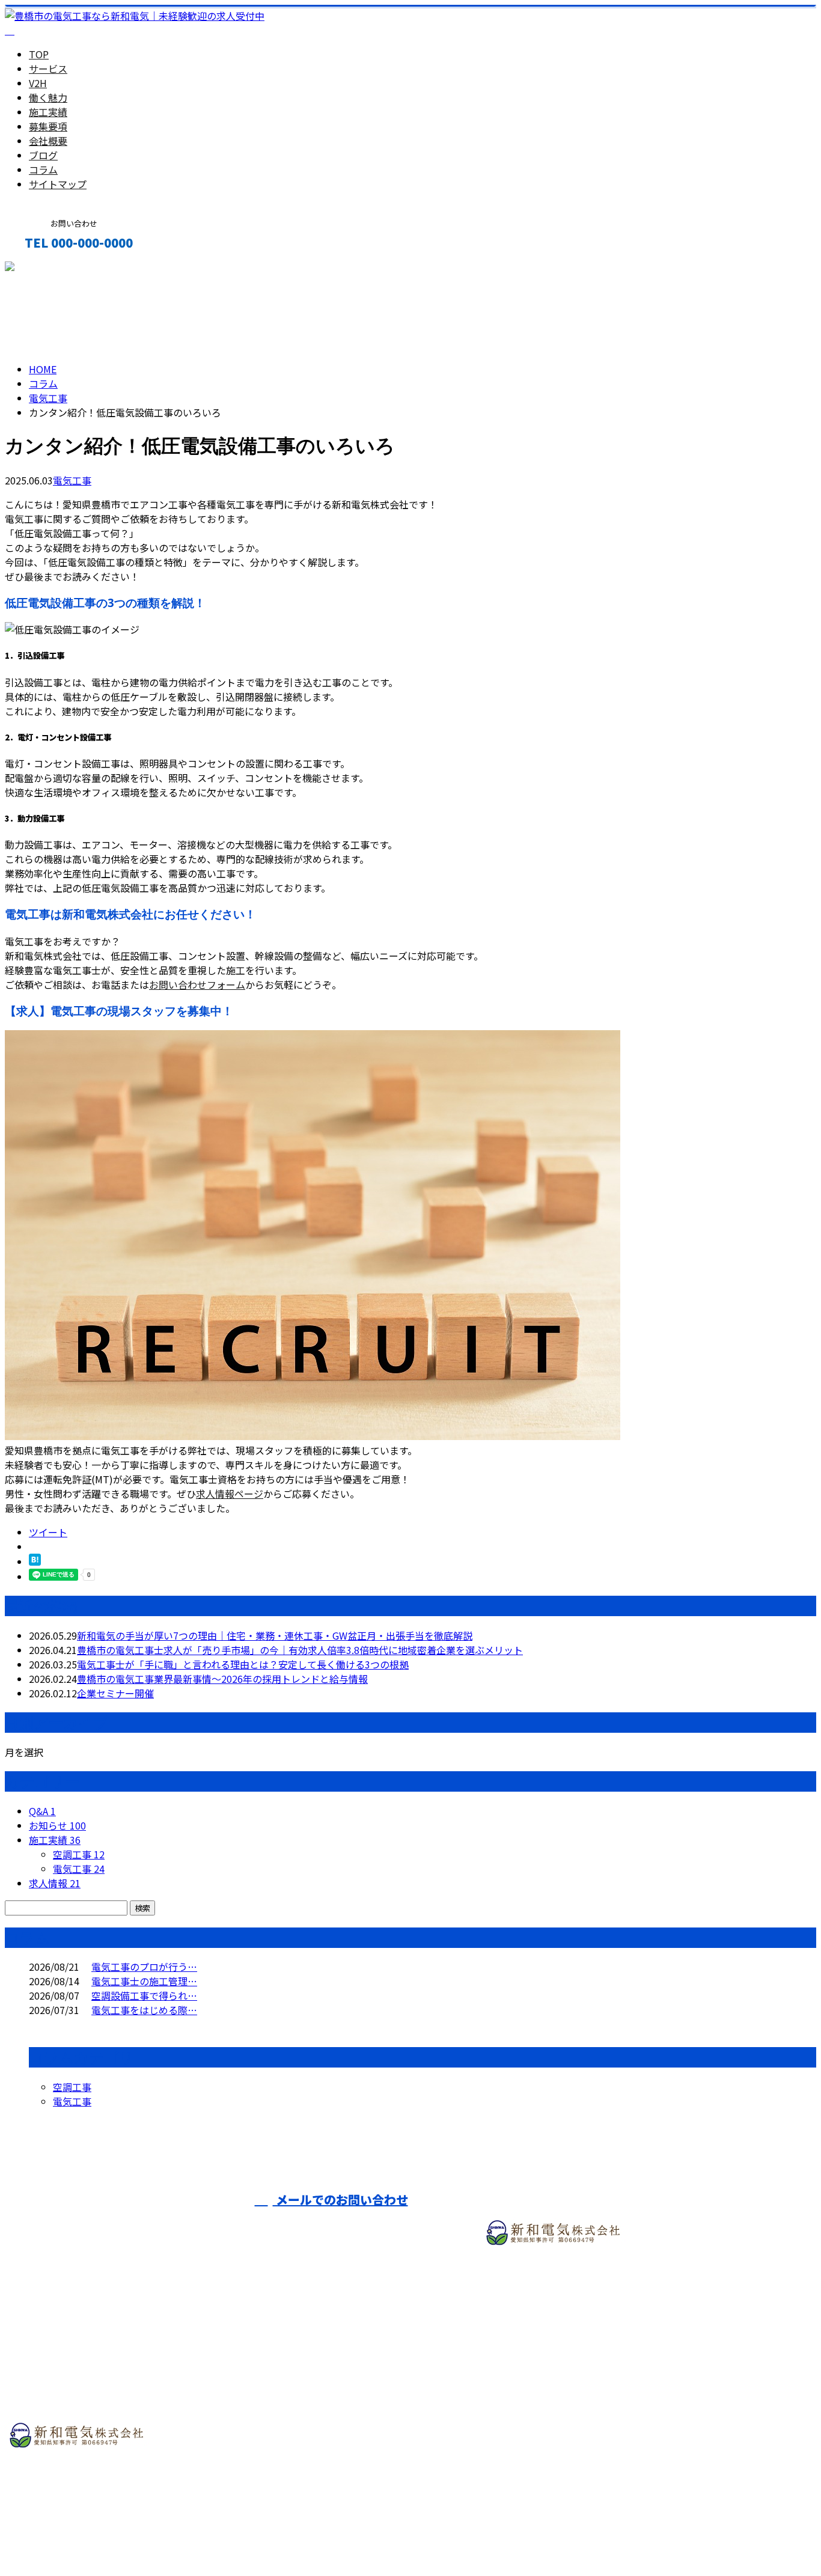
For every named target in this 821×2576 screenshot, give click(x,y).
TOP (39, 54)
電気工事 (48, 398)
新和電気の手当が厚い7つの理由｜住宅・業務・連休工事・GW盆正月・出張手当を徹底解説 (275, 1635)
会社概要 (48, 141)
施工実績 (48, 112)
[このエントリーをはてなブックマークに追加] (35, 1561)
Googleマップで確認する (63, 2497)
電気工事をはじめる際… (144, 2010)
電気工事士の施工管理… (144, 1981)
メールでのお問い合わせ (340, 2199)
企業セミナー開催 (115, 1693)
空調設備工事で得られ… (144, 1995)
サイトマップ (58, 184)
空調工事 (79, 1854)
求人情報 (55, 1883)
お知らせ (57, 1825)
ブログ (43, 155)
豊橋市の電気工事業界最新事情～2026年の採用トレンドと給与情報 (222, 1679)
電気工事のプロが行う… (144, 1967)
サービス (48, 69)
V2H (38, 83)
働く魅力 (48, 97)
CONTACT (47, 268)
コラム (43, 169)
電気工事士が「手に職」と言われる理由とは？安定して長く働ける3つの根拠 (243, 1664)
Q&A (42, 1811)
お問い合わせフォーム (197, 984)
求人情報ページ (230, 1494)
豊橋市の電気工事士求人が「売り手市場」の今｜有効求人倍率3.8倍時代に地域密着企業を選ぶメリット (300, 1650)
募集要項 (48, 126)
